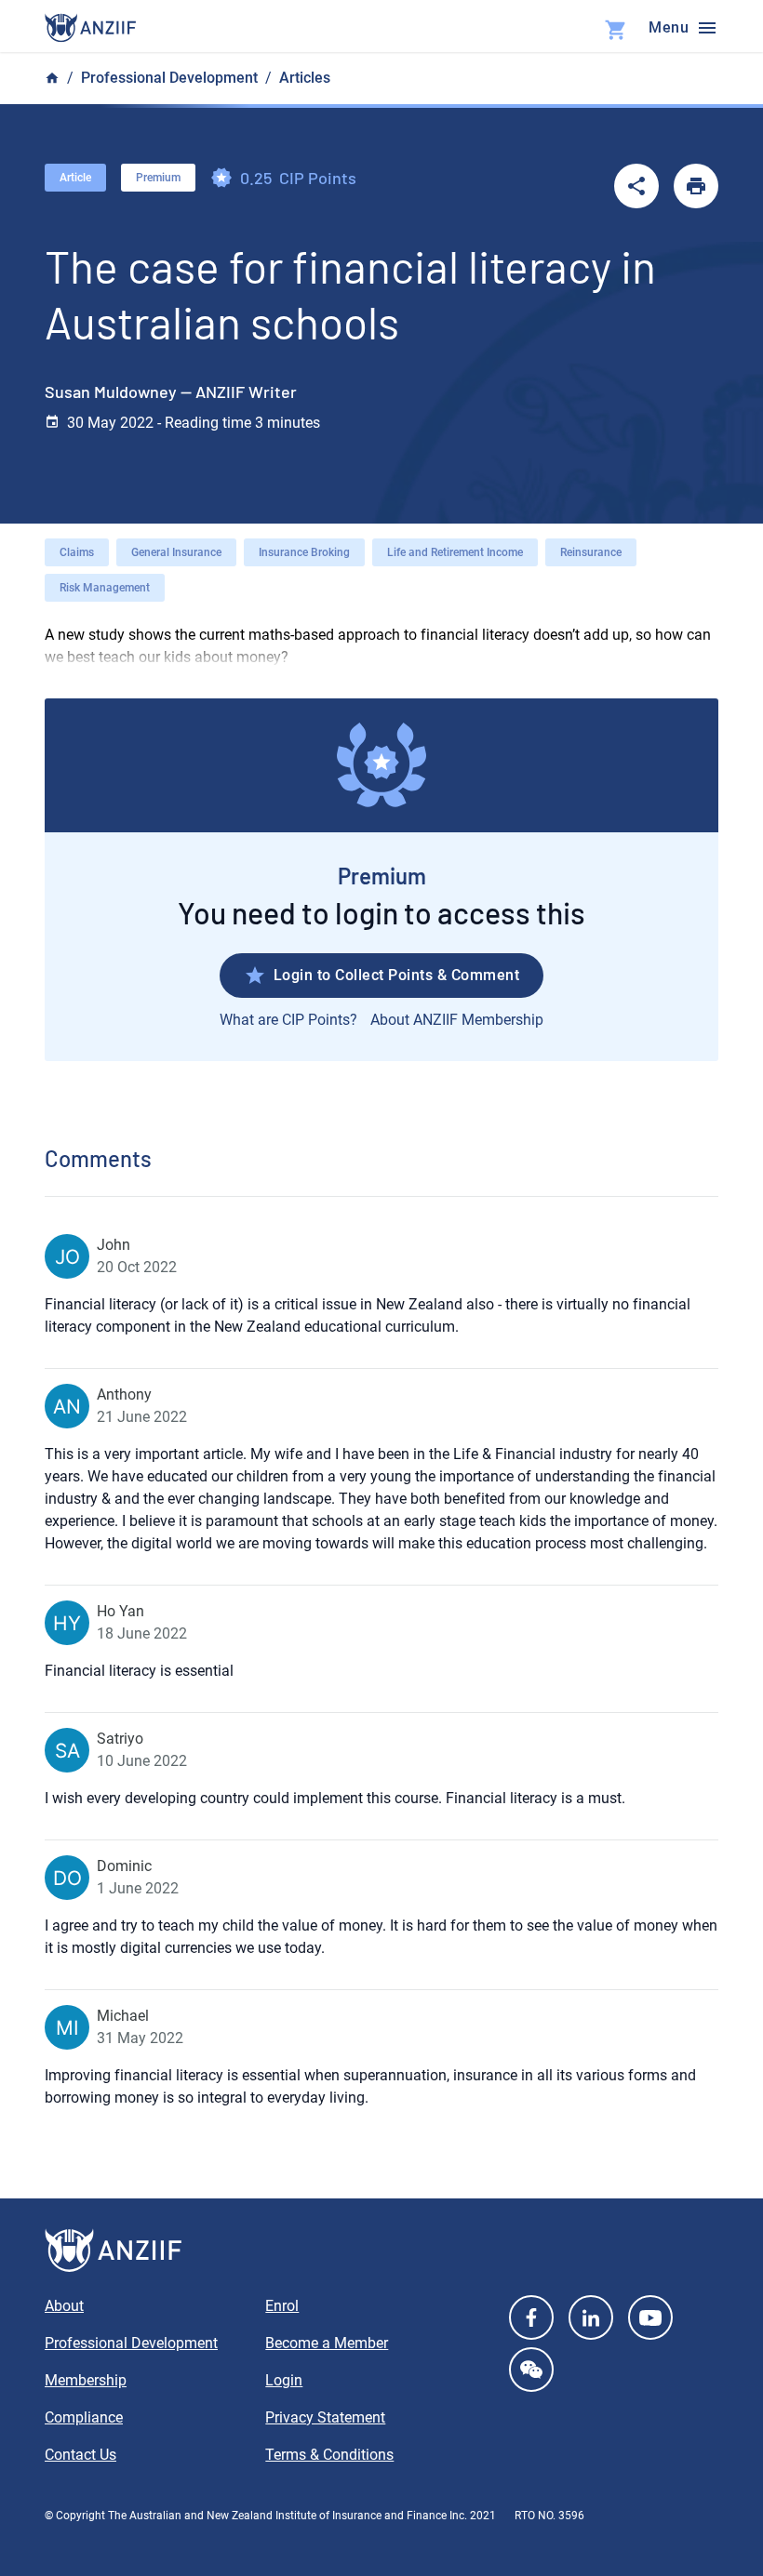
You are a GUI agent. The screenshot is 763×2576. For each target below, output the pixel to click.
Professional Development (169, 78)
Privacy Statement (325, 2417)
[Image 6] (90, 28)
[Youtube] (650, 2317)
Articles (305, 78)
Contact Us (80, 2455)
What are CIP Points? (288, 1020)
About (64, 2306)
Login (284, 2380)
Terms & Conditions (329, 2455)
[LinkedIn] (591, 2317)
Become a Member (327, 2343)
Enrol (282, 2306)
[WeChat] (531, 2370)
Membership (86, 2380)
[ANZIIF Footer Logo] (381, 2251)
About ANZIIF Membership (457, 1020)
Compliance (84, 2417)
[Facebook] (531, 2317)
